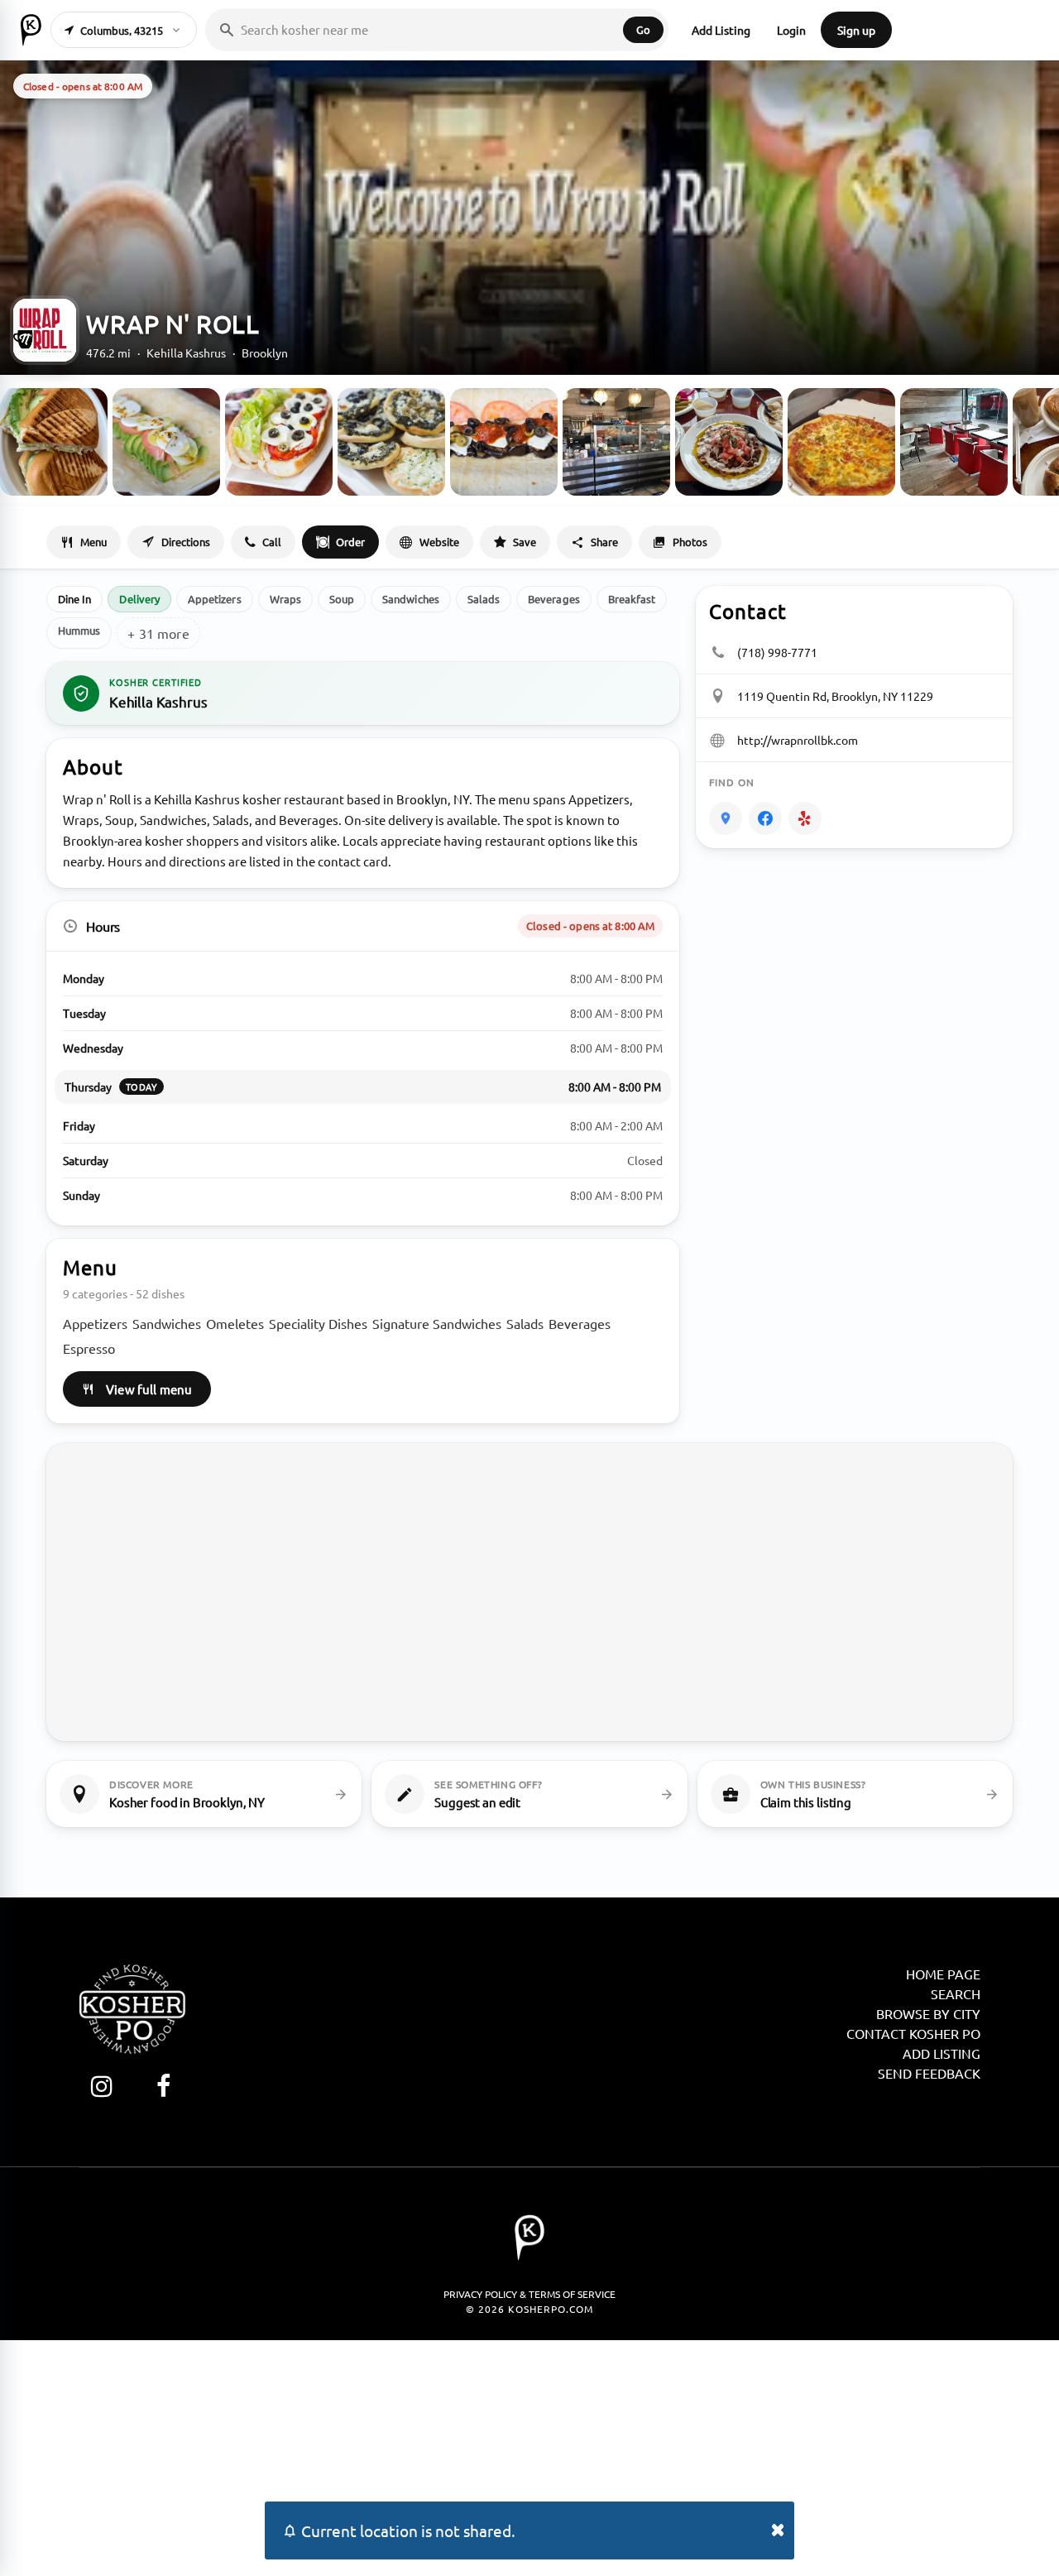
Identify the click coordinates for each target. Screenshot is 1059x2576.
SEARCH (956, 1993)
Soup (342, 599)
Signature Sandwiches (437, 1323)
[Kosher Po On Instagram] (101, 2086)
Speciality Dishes (318, 1323)
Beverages (554, 599)
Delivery (139, 599)
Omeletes (235, 1323)
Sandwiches (411, 599)
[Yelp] (805, 818)
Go (643, 29)
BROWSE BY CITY (928, 2013)
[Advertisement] (529, 2456)
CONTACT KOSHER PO (913, 2033)
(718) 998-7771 (777, 652)
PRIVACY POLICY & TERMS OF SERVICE (529, 2294)
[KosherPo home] (31, 30)
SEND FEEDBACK (929, 2073)
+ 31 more (158, 633)
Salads (484, 599)
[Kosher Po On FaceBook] (163, 2086)
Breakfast (632, 599)
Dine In (74, 599)
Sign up (856, 30)
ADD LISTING (942, 2053)
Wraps (285, 599)
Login (791, 30)
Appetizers (215, 599)
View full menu (149, 1389)
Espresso (89, 1348)
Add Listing (721, 30)
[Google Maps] (726, 818)
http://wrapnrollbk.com (798, 740)
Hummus (79, 630)
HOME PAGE (943, 1974)
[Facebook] (765, 818)
